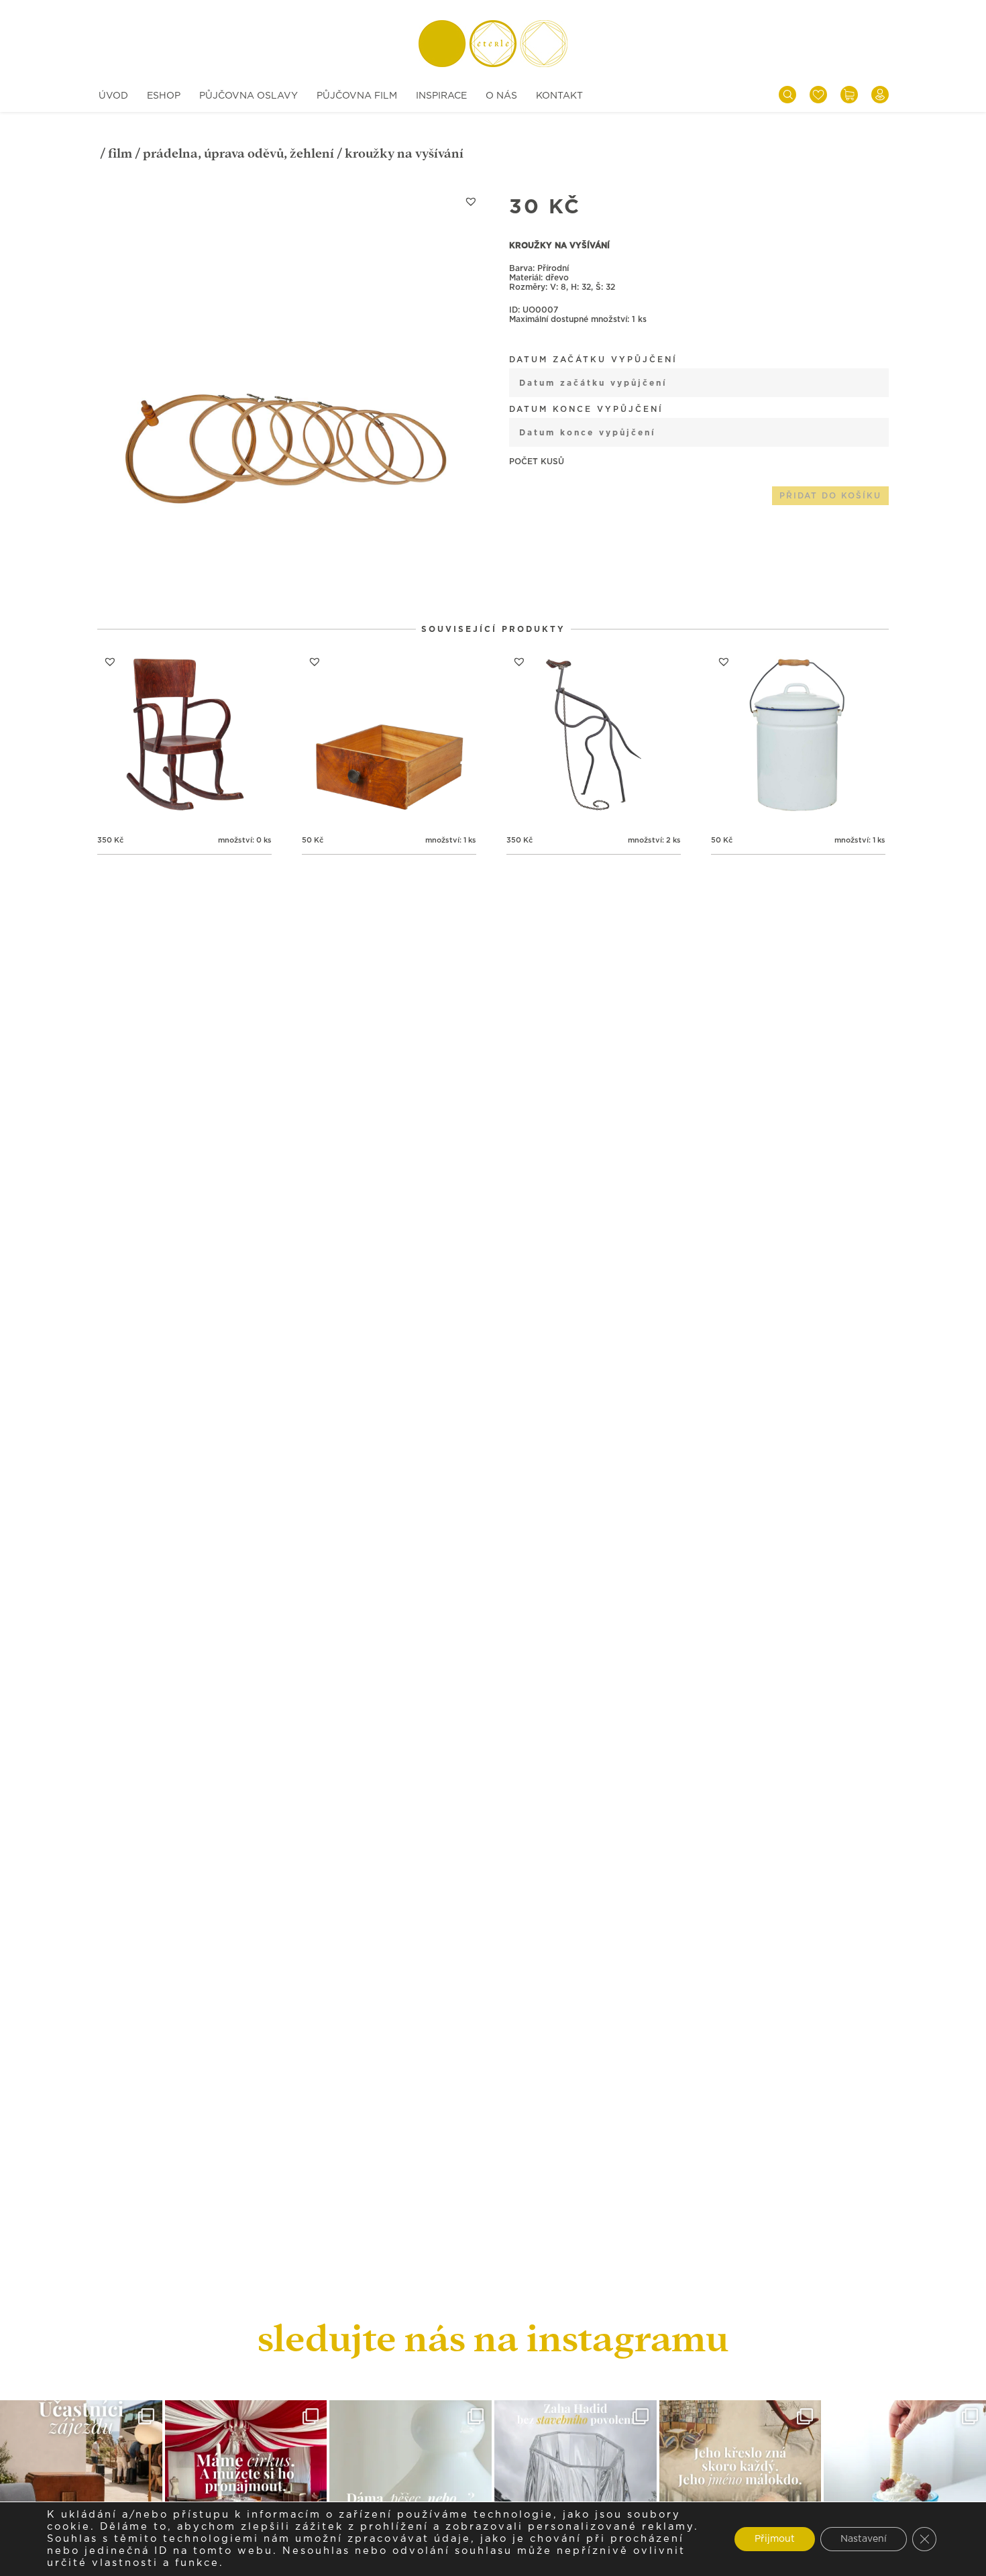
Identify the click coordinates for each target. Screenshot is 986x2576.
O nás (501, 96)
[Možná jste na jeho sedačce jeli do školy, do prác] (741, 2481)
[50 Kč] (389, 736)
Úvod (113, 96)
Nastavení (864, 2539)
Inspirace (441, 96)
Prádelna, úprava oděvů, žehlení (238, 153)
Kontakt (559, 96)
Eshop (164, 96)
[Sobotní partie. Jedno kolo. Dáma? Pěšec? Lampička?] (410, 2481)
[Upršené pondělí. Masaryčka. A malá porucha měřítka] (576, 2481)
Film (120, 153)
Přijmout (775, 2539)
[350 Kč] (184, 736)
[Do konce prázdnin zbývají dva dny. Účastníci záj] (81, 2481)
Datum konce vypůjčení (586, 409)
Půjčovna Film (357, 96)
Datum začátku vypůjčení (593, 360)
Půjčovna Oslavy (249, 96)
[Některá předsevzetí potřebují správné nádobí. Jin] (905, 2481)
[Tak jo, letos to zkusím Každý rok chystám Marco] (246, 2481)
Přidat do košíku (830, 496)
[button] (471, 201)
